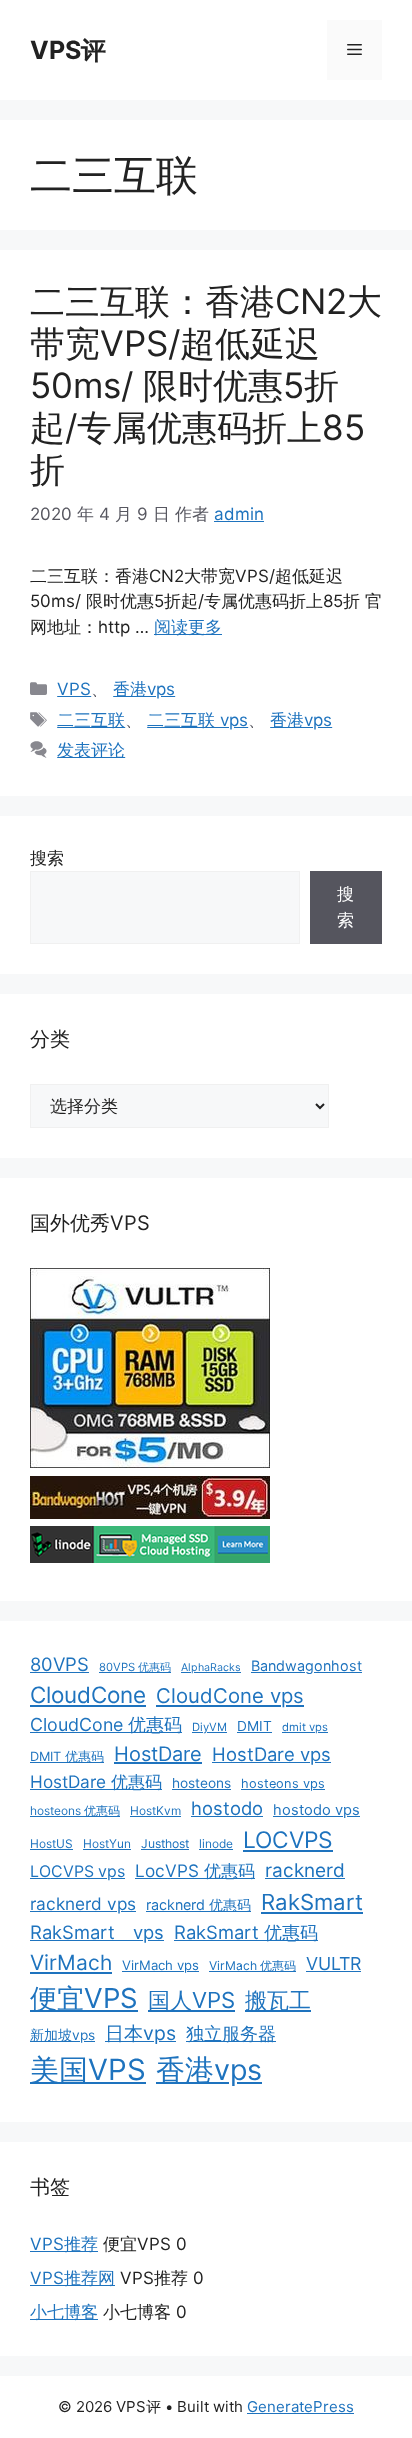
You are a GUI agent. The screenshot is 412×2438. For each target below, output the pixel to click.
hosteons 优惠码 (75, 1810)
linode (216, 1843)
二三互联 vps (197, 720)
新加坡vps (62, 2035)
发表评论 (91, 750)
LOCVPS (288, 1840)
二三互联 (91, 720)
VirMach (71, 1962)
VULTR (333, 1963)
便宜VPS (84, 1998)
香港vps (144, 689)
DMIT (254, 1726)
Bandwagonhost (306, 1665)
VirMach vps (160, 1965)
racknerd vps (83, 1903)
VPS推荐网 (72, 2278)
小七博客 (64, 2312)
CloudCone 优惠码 (106, 1724)
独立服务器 (231, 2033)
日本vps (140, 2033)
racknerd (305, 1870)
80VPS (59, 1664)
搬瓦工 (278, 2000)
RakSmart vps (97, 1932)
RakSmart (312, 1902)
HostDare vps (271, 1754)
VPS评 (68, 50)
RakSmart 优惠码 (246, 1932)
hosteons (201, 1783)
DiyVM (209, 1727)
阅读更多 (188, 627)
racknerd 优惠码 (198, 1904)
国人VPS (191, 2000)
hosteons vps (283, 1783)
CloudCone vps (230, 1695)
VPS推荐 (64, 2244)
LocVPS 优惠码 (195, 1870)
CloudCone (88, 1694)
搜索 (47, 858)
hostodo (227, 1808)
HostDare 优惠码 (96, 1781)
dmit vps (305, 1727)
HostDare (158, 1754)
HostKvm (155, 1810)
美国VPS (88, 2069)
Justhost (165, 1843)
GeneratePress (300, 2406)
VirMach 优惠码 (252, 1965)
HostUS (51, 1843)
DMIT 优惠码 (67, 1756)
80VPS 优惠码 (135, 1667)
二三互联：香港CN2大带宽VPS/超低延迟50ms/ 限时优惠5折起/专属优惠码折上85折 (206, 385)
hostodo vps (316, 1810)
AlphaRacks (211, 1667)
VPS (74, 689)
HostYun (107, 1843)
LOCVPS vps (77, 1871)
